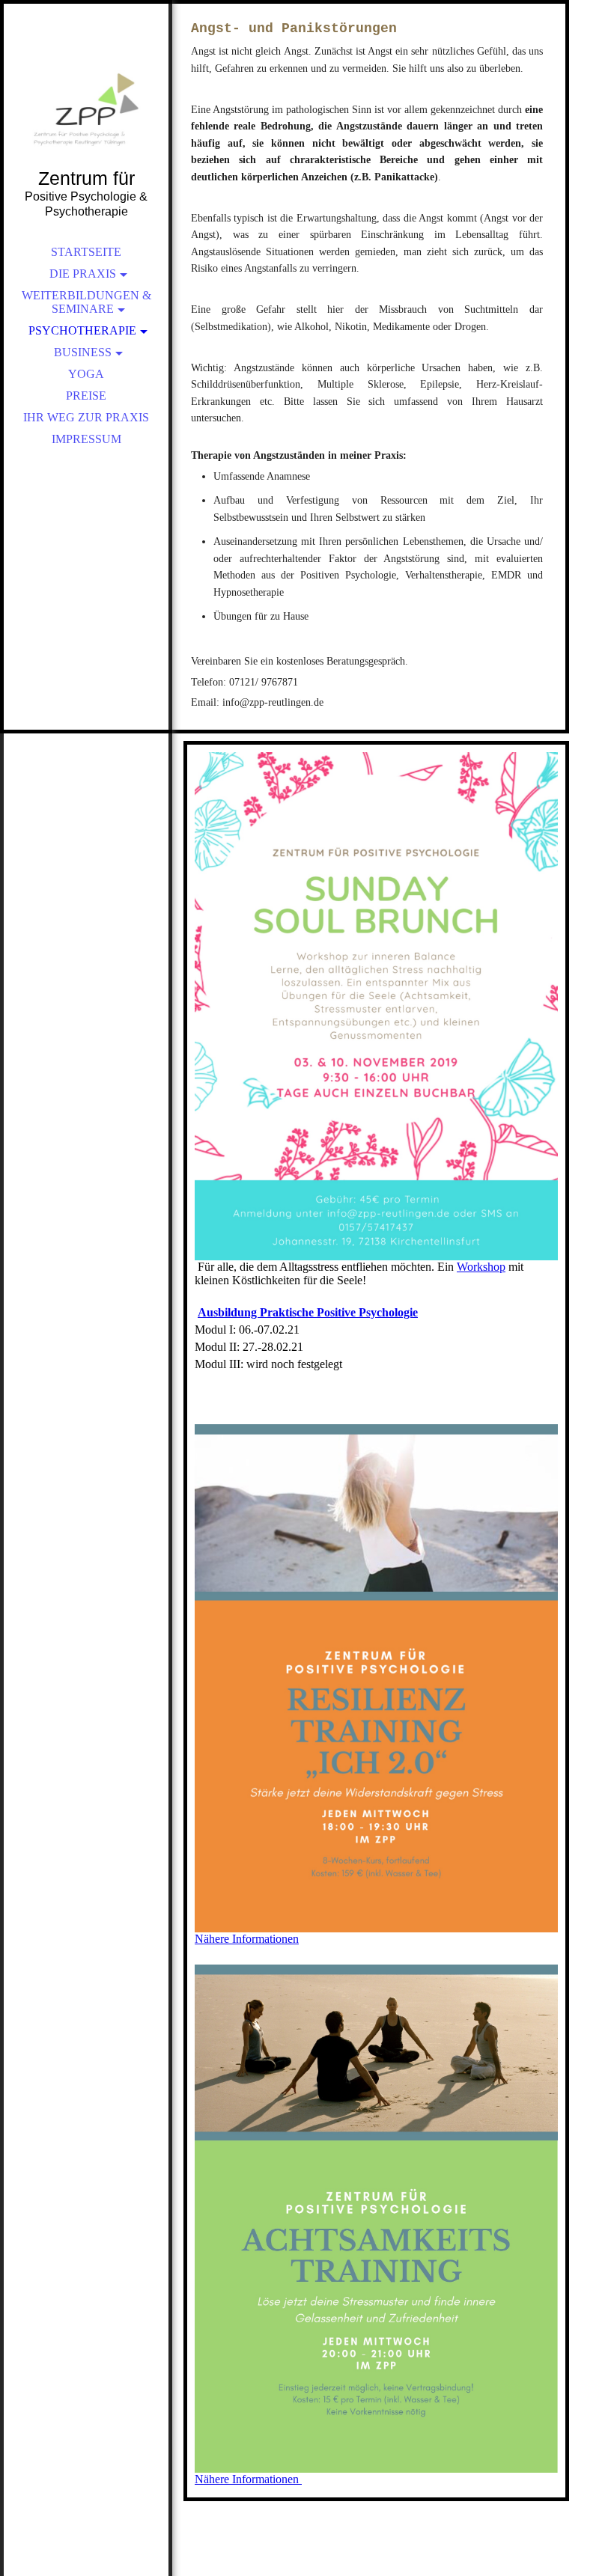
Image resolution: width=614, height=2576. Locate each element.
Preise (86, 396)
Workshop (481, 1267)
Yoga (86, 374)
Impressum (86, 439)
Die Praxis (83, 274)
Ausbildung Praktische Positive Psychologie (308, 1312)
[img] (86, 105)
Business (83, 352)
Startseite (86, 252)
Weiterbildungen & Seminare (86, 302)
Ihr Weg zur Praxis (86, 417)
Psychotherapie (82, 330)
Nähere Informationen (247, 1939)
